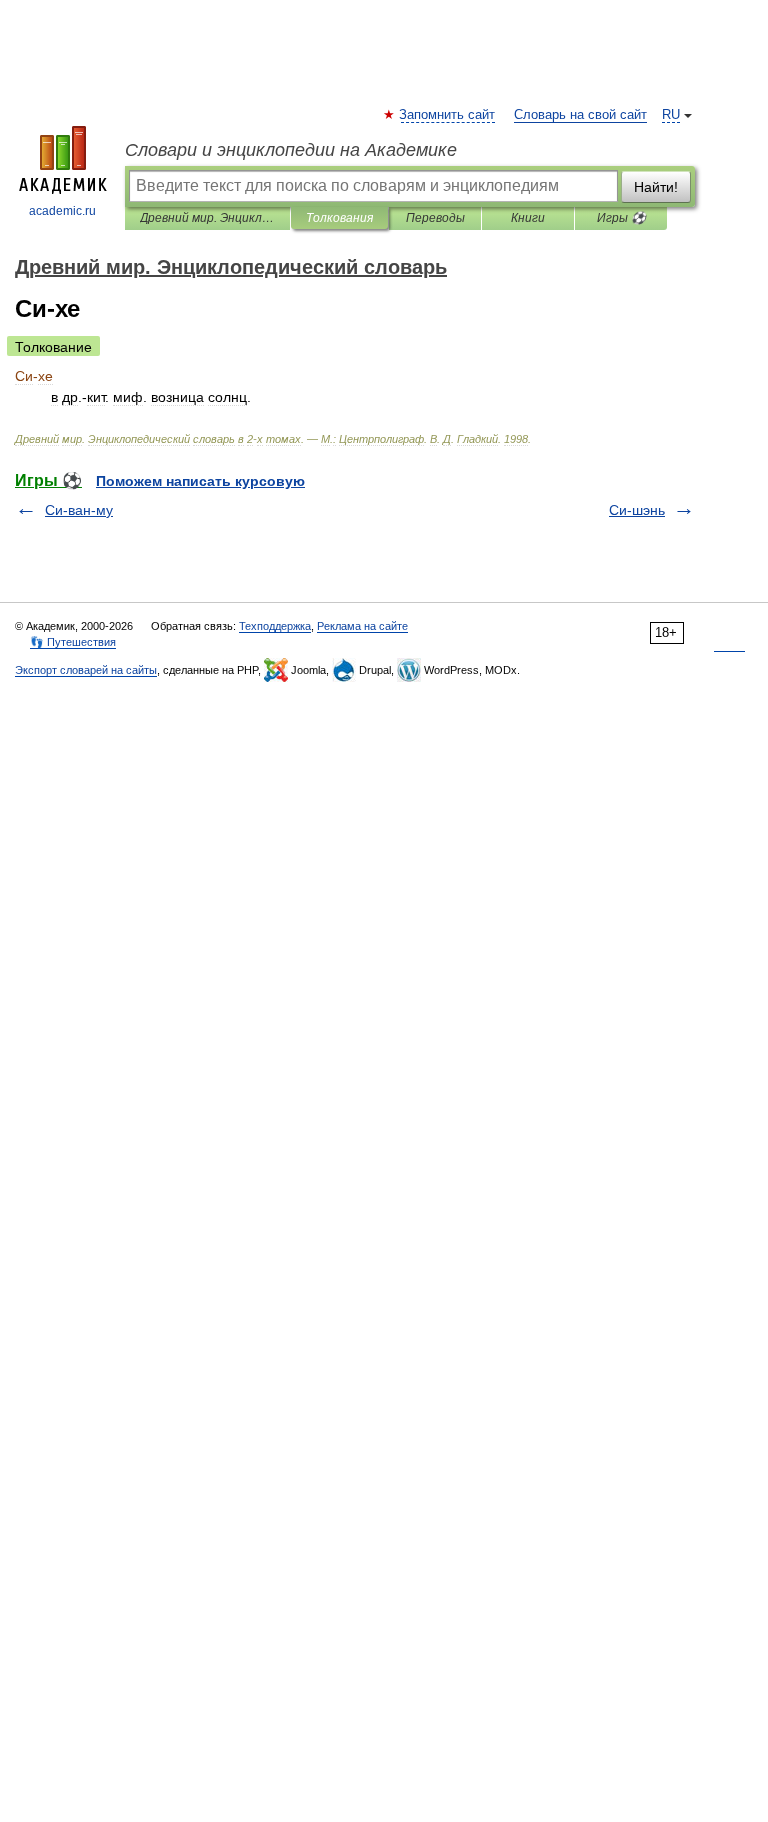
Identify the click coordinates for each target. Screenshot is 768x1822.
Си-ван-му (79, 510)
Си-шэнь (637, 510)
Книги (528, 218)
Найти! (656, 187)
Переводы (435, 218)
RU (671, 115)
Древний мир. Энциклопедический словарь (207, 218)
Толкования (339, 218)
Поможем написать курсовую (200, 481)
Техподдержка (275, 626)
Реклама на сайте (362, 626)
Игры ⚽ (621, 218)
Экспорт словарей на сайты (86, 670)
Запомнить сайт (448, 115)
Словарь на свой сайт (580, 115)
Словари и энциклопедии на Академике (291, 150)
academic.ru (62, 211)
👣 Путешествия (73, 642)
